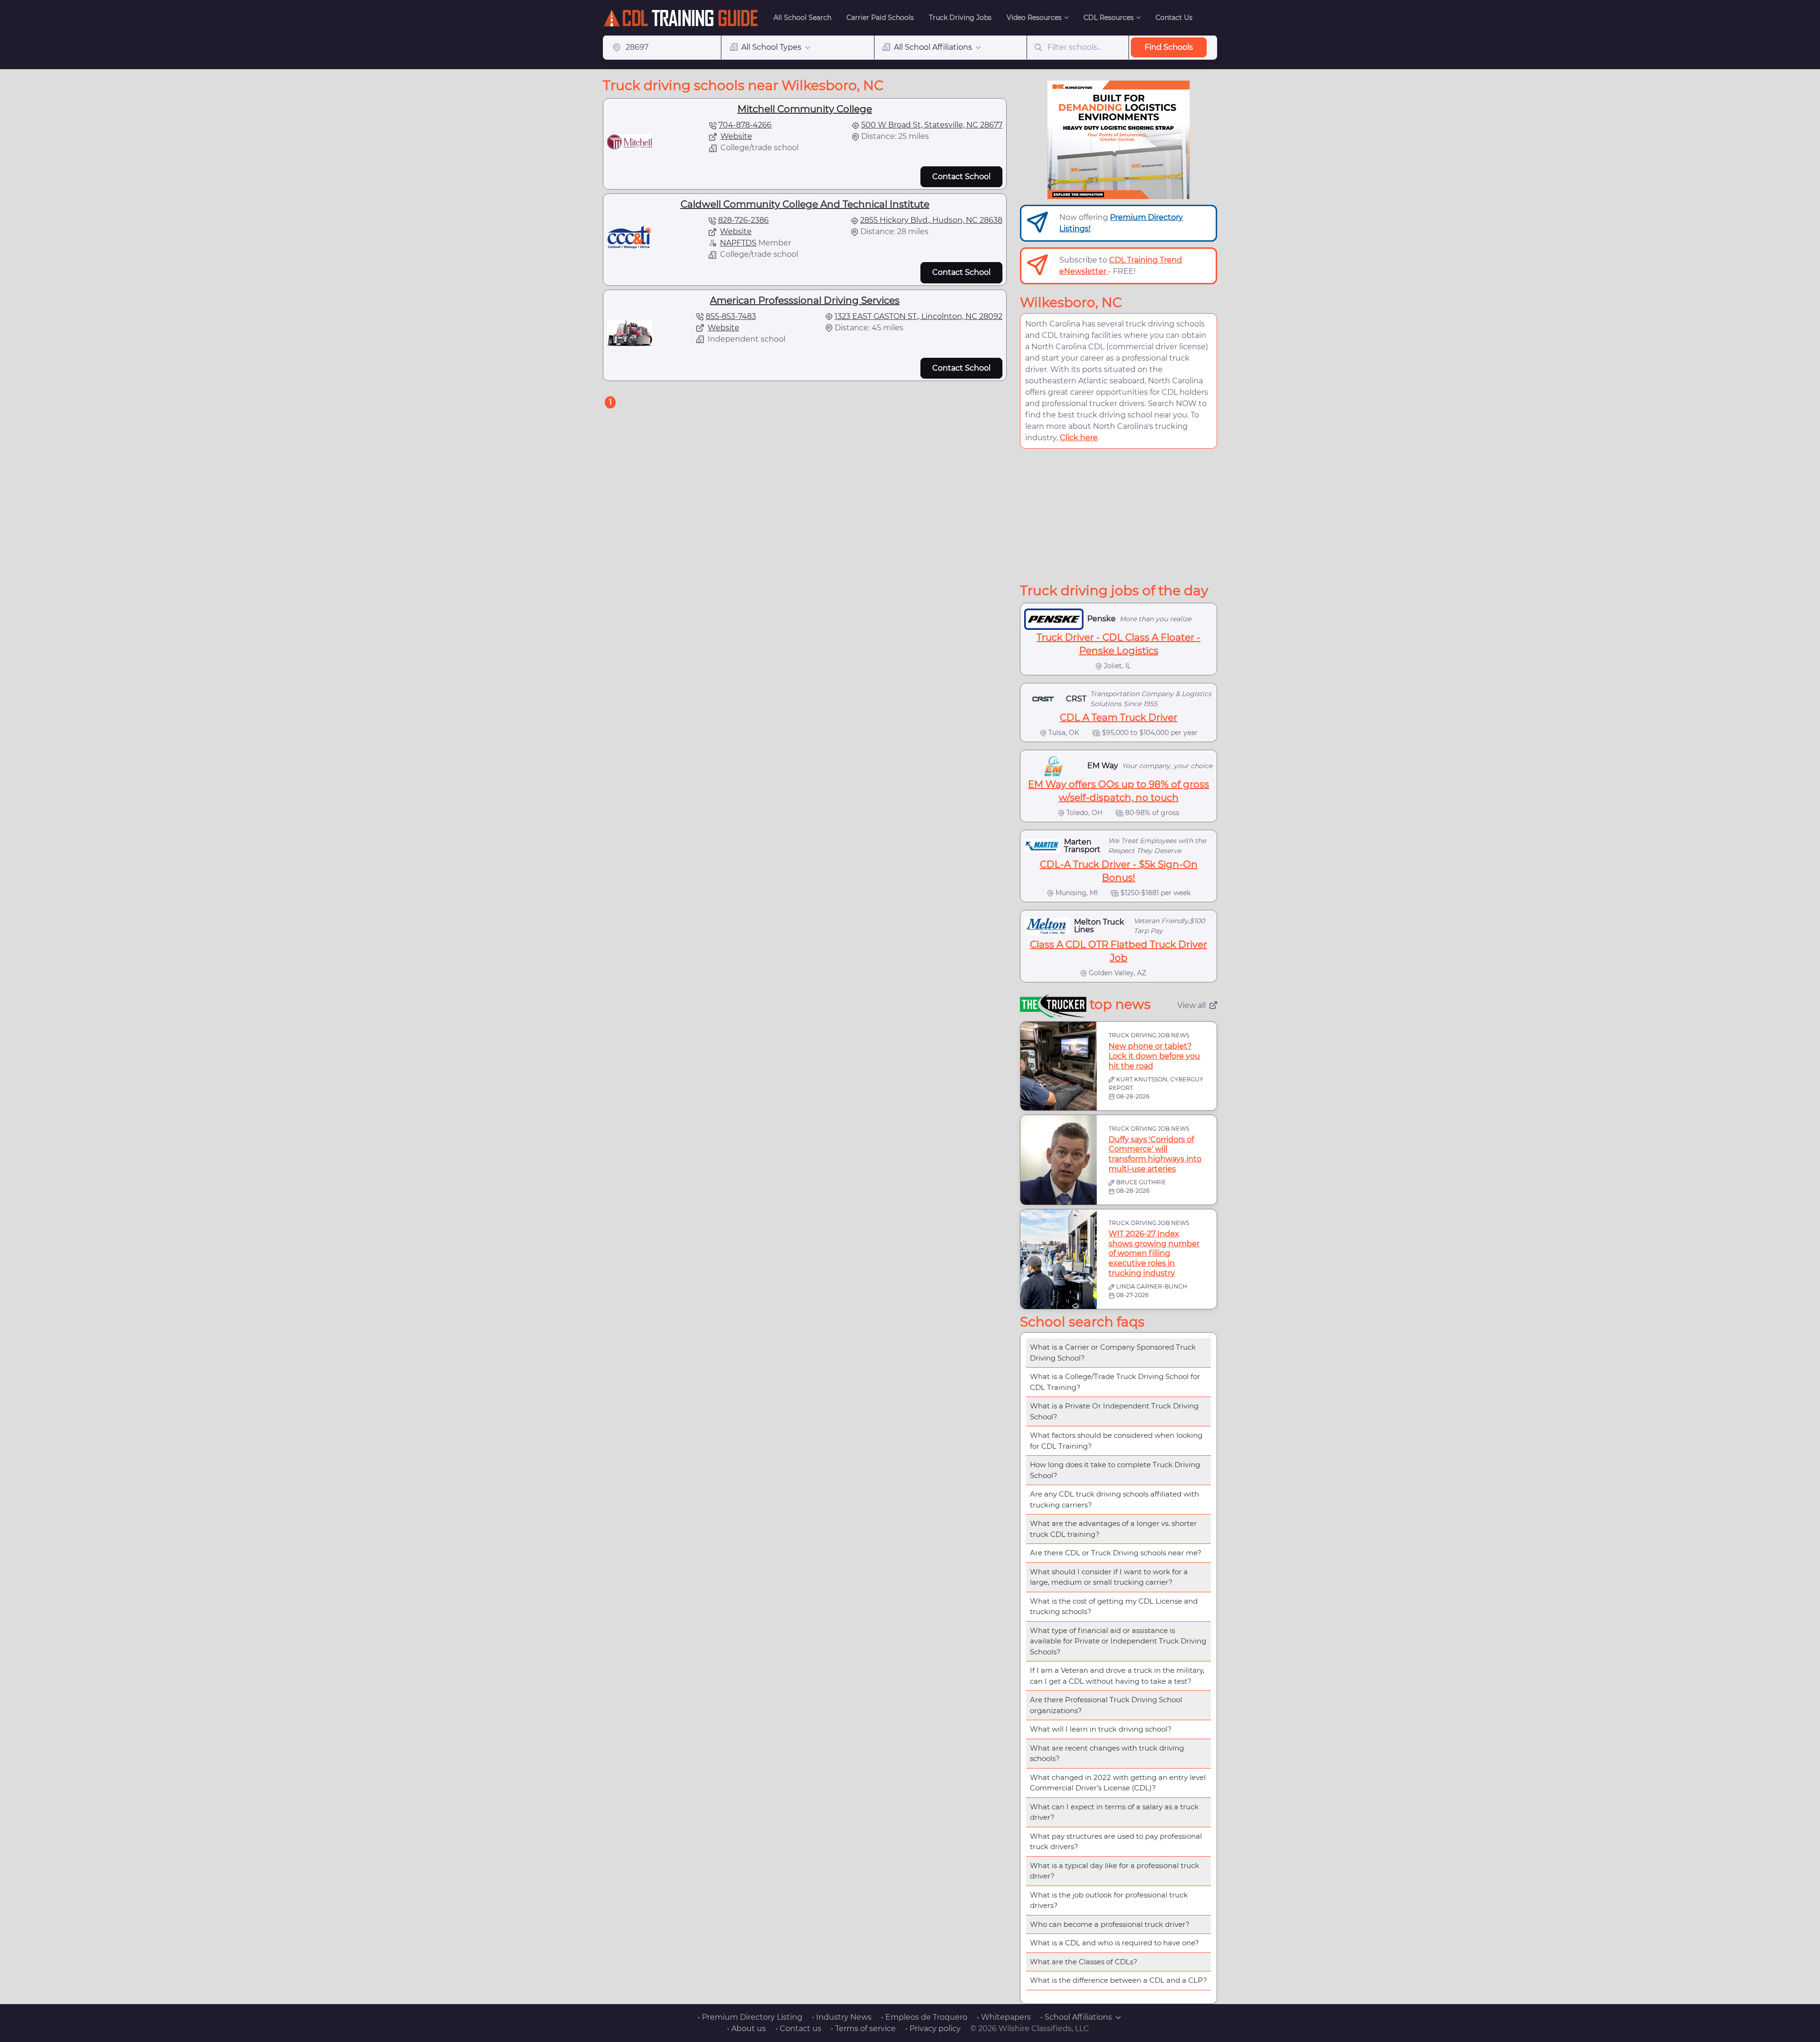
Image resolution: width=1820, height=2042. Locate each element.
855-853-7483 (731, 316)
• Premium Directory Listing (750, 2017)
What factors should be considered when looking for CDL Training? (1116, 1441)
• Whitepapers (1004, 2017)
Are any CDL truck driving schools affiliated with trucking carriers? (1115, 1499)
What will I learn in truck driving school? (1101, 1729)
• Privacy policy (933, 2028)
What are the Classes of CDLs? (1084, 1962)
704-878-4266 (745, 125)
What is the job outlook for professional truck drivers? (1109, 1900)
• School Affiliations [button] (1076, 2017)
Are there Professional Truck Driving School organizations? (1106, 1705)
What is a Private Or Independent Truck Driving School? (1114, 1411)
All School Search (802, 18)
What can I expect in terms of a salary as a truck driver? (1114, 1812)
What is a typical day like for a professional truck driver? (1115, 1871)
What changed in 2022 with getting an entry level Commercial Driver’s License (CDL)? (1118, 1783)
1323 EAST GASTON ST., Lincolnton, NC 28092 (919, 316)
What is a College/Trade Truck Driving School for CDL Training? (1115, 1382)
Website (736, 136)
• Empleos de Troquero (924, 2017)
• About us (746, 2028)
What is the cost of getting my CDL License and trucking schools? (1114, 1606)
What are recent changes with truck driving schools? (1107, 1753)
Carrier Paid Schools (880, 18)
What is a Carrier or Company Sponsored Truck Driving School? (1113, 1352)
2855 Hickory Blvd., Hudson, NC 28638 (931, 220)
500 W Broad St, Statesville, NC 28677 (932, 125)
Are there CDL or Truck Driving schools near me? (1116, 1553)
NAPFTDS (738, 243)
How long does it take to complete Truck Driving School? (1115, 1470)
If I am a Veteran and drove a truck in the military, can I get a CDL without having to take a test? (1117, 1676)
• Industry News (842, 2017)
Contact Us (1174, 18)
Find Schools (1169, 47)
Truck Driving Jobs (960, 18)
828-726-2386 (743, 220)
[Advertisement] (1119, 516)
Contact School (961, 177)
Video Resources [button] (1034, 18)
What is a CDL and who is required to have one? (1115, 1943)
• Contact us (798, 2028)
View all (1192, 1005)
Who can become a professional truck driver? (1110, 1924)
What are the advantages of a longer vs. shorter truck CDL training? (1113, 1529)
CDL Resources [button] (1109, 18)
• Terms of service (863, 2028)
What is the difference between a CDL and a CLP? (1119, 1980)
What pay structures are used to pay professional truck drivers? (1116, 1842)
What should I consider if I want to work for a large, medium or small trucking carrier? (1109, 1577)
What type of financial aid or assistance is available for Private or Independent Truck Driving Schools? (1118, 1641)
